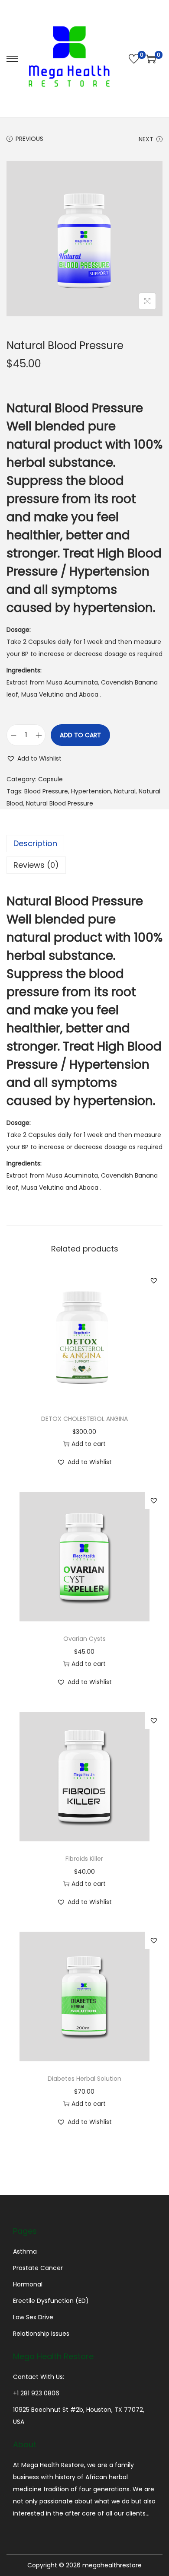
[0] (134, 59)
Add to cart (80, 735)
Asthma (25, 2251)
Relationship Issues (41, 2334)
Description (35, 843)
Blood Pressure (46, 791)
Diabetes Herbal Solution (84, 2079)
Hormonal (28, 2284)
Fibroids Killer (84, 1859)
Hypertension (91, 791)
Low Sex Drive (33, 2317)
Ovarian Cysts (84, 1639)
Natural (125, 791)
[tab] (84, 844)
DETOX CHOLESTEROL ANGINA (84, 1419)
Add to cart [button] (89, 1444)
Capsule (50, 779)
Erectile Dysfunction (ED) (51, 2301)
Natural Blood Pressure (60, 803)
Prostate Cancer (38, 2268)
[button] (34, 758)
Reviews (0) (36, 865)
